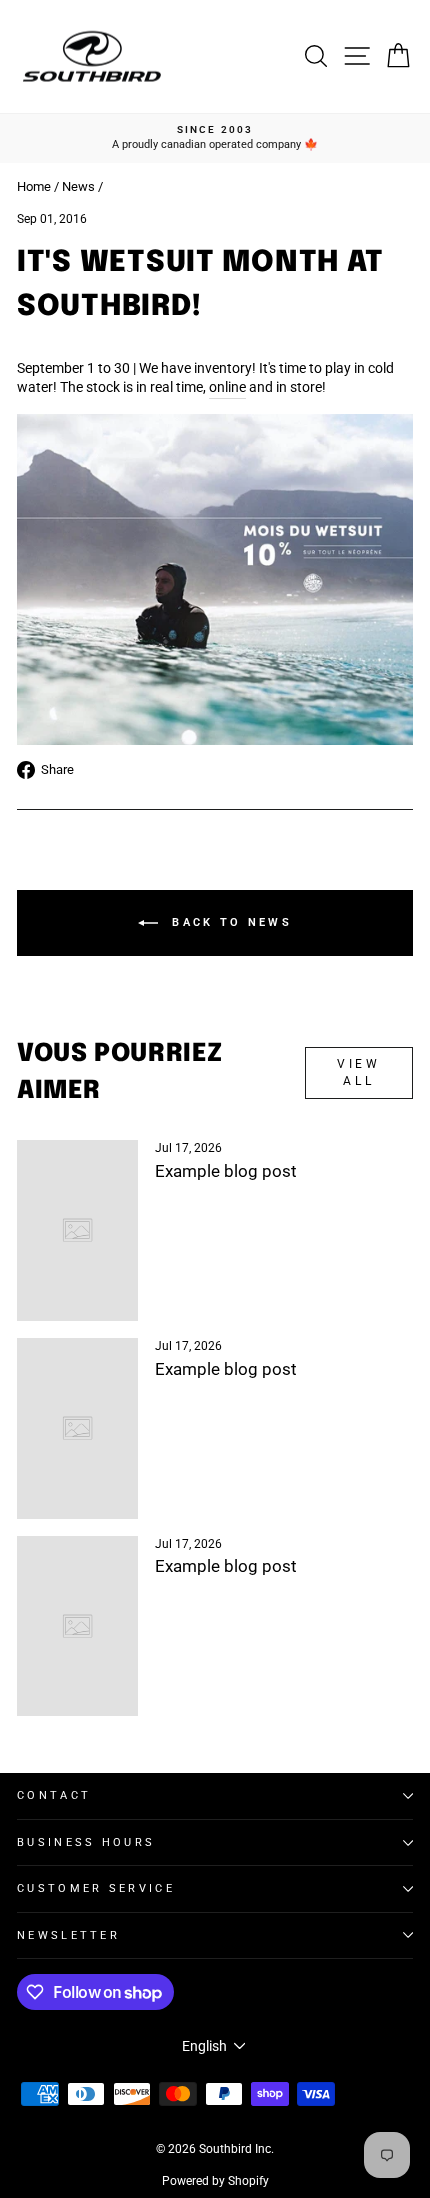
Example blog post (226, 1171)
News (78, 186)
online (227, 387)
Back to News (229, 922)
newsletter (68, 1935)
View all (358, 1072)
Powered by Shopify (215, 2181)
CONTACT (54, 1795)
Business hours (86, 1842)
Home (34, 186)
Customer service (96, 1888)
